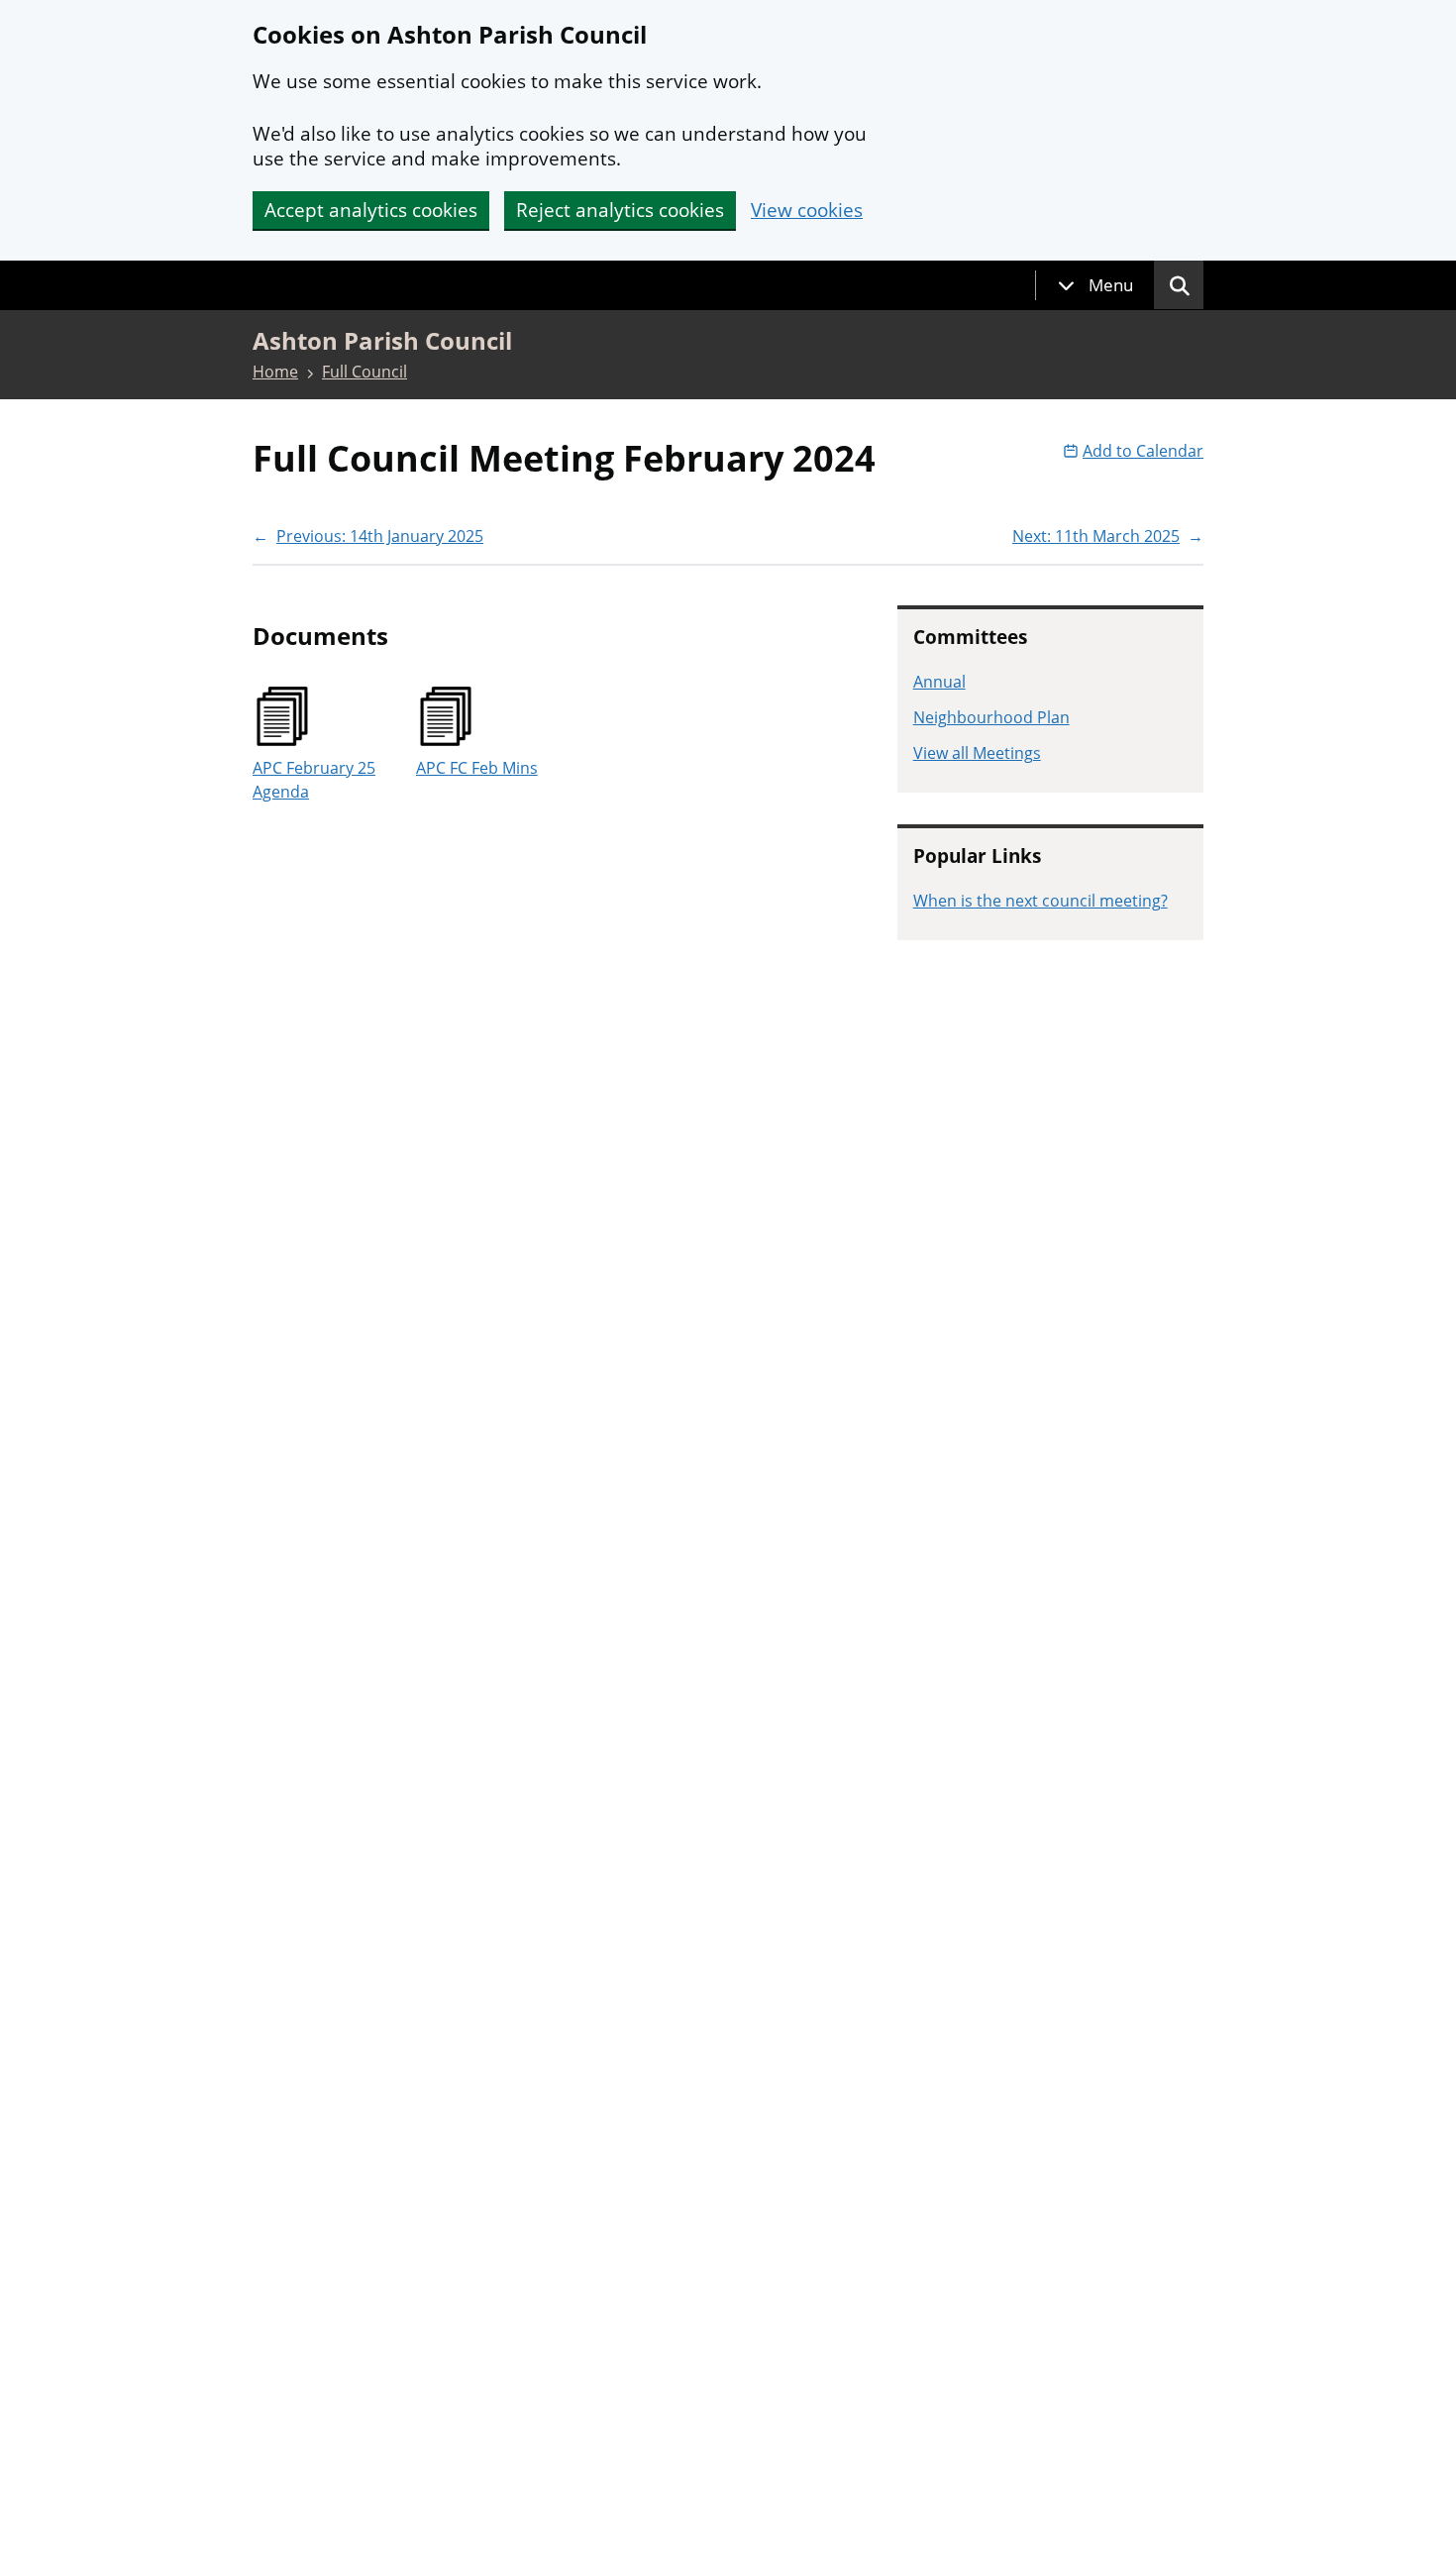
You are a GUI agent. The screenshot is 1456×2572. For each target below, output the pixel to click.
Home (275, 372)
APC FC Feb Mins (477, 768)
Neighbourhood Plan (991, 717)
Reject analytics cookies (620, 210)
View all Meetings (977, 753)
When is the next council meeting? (1040, 901)
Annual (939, 682)
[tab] (1095, 285)
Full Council (364, 372)
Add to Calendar (1143, 451)
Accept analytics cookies (371, 210)
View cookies (807, 211)
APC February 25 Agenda (314, 780)
